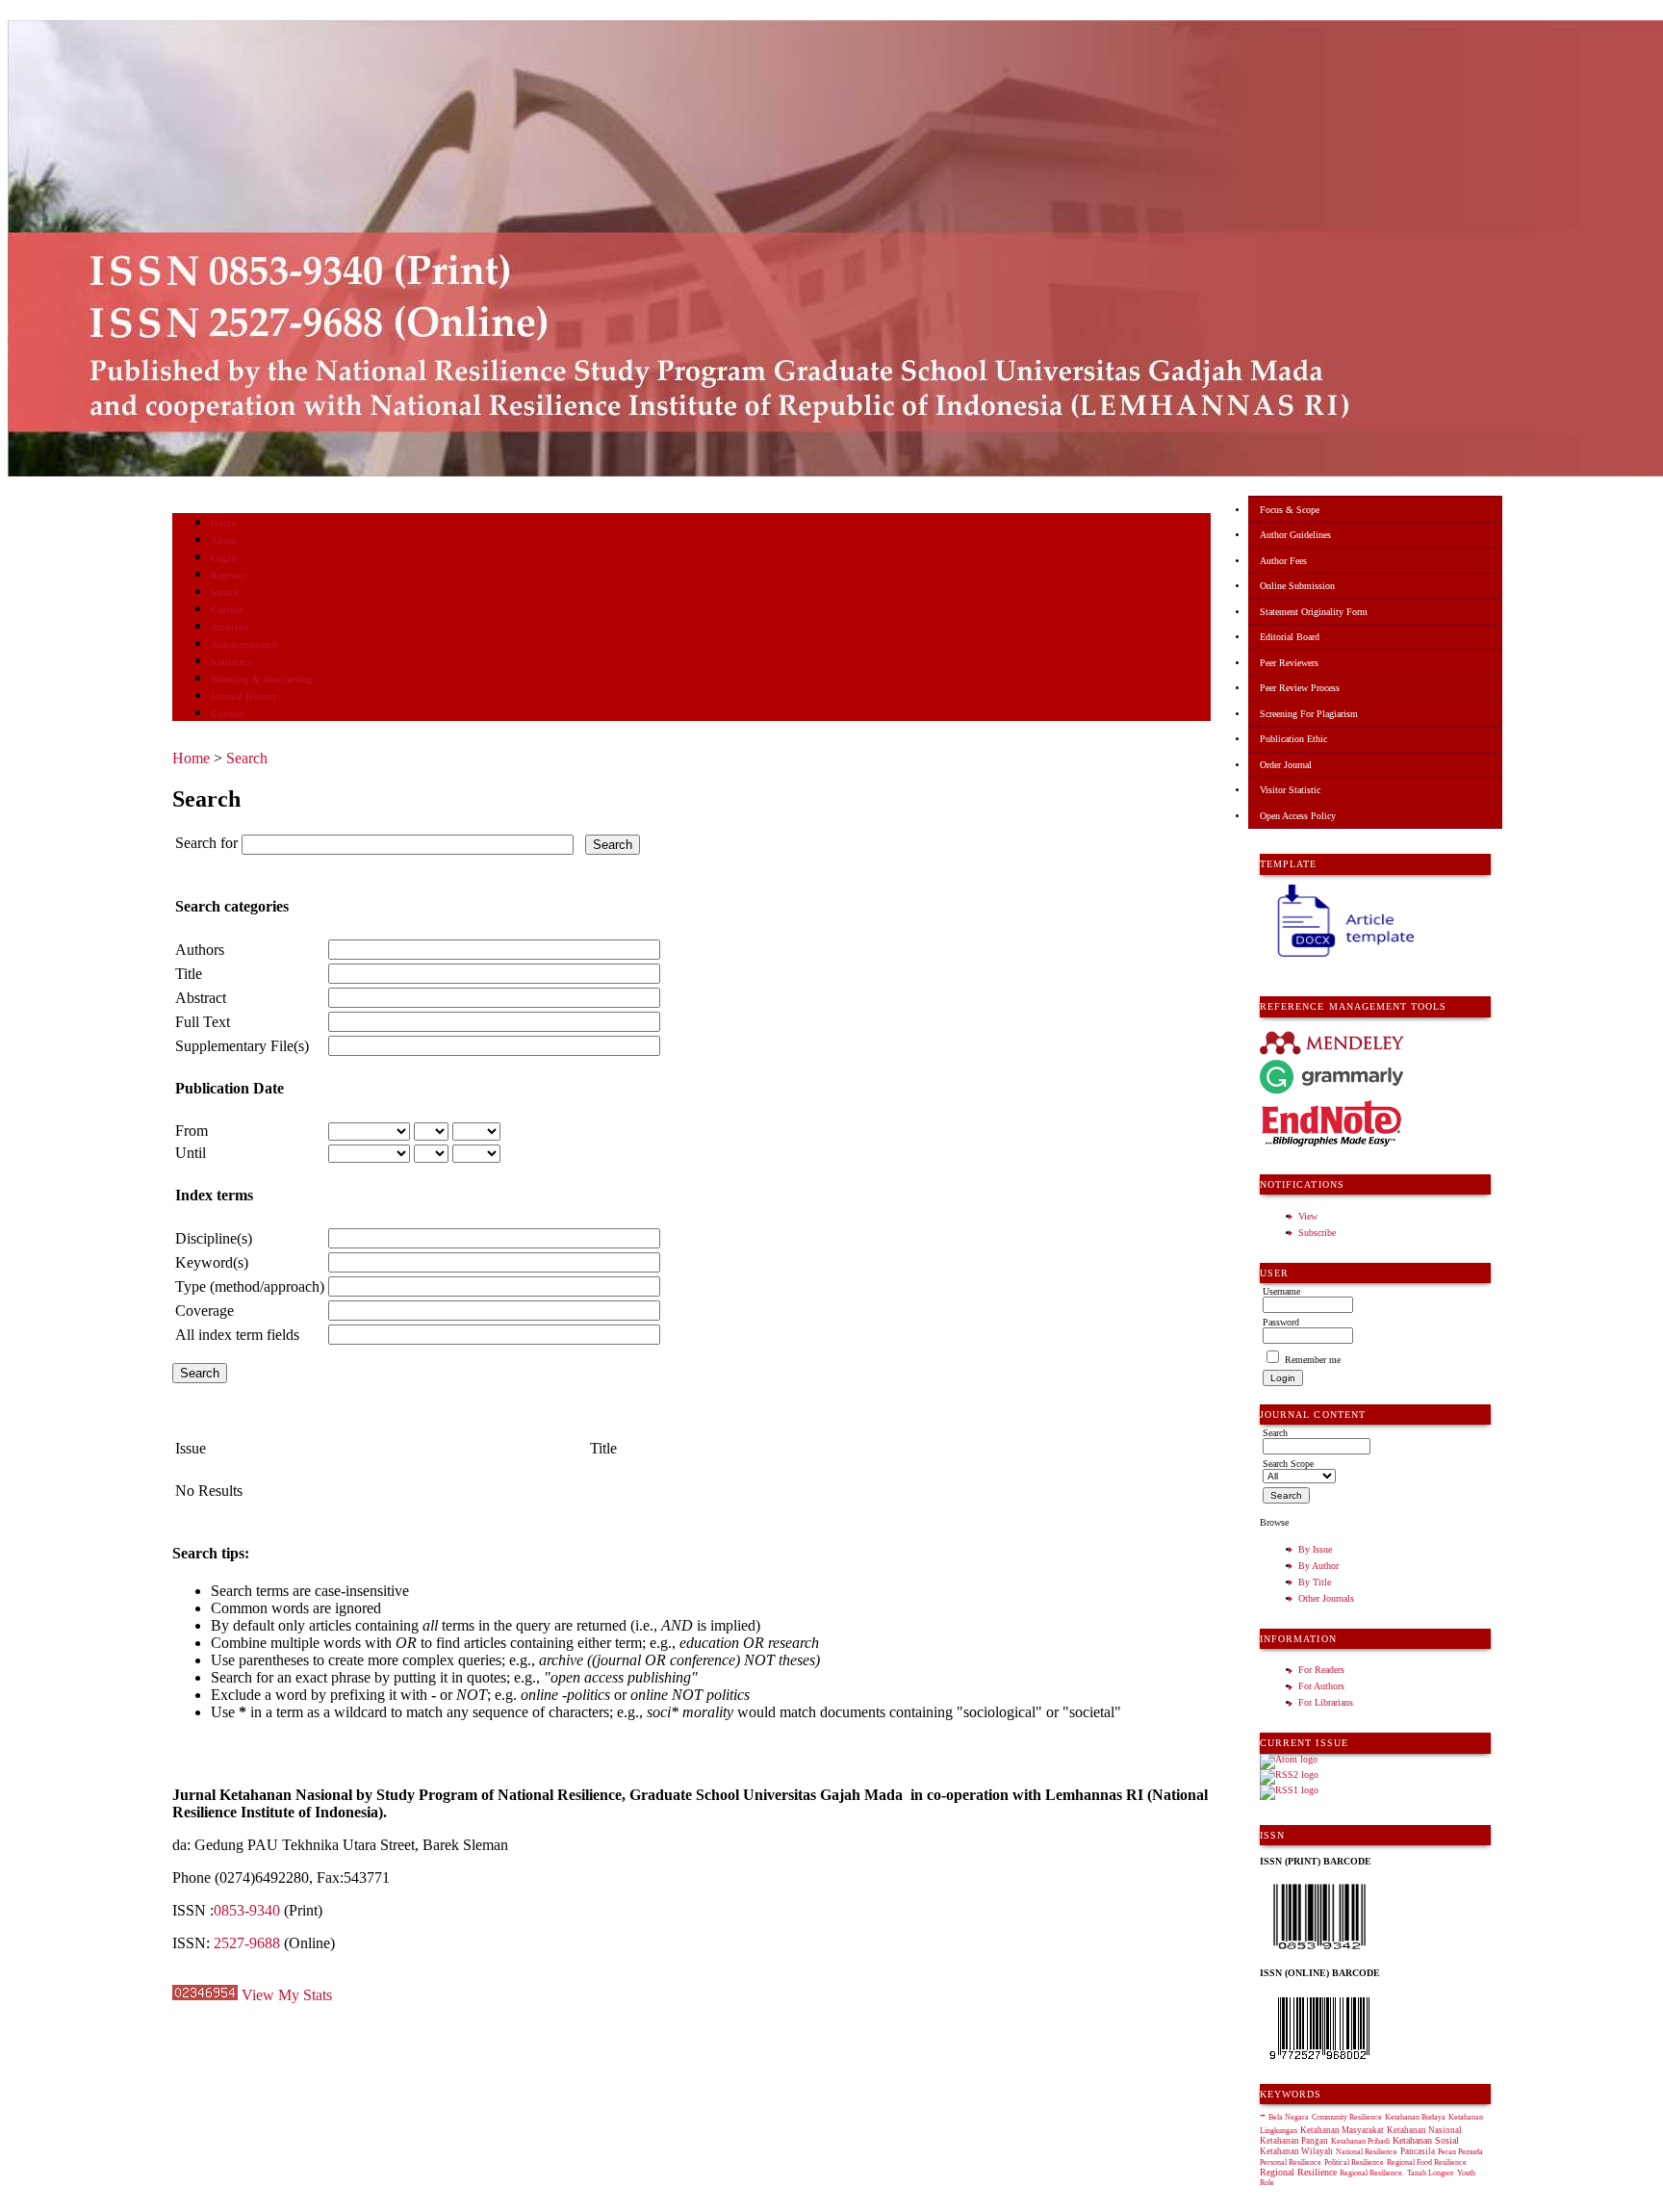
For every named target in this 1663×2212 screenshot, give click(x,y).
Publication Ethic (1293, 739)
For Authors (1321, 1686)
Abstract (201, 998)
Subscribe (1317, 1233)
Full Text (203, 1022)
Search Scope (1288, 1464)
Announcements (245, 644)
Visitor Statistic (1290, 790)
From (192, 1131)
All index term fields (237, 1335)
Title (189, 974)
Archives (230, 627)
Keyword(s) (212, 1262)
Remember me (1313, 1360)
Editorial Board (1290, 637)
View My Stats (287, 1995)
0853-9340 (247, 1910)
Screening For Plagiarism (1309, 714)
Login (224, 558)
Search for (206, 843)
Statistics (231, 662)
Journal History (244, 696)
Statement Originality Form (1314, 612)
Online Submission (1297, 586)
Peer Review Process (1300, 688)
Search (225, 592)
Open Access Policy (1298, 816)
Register (229, 575)
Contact (228, 714)
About (224, 540)
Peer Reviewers (1289, 663)
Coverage (205, 1311)
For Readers (1321, 1670)
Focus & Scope (1290, 510)
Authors (200, 950)
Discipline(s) (214, 1238)
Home (223, 523)
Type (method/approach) (250, 1286)
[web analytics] (205, 1995)
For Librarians (1326, 1702)
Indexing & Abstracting (261, 679)
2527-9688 (247, 1943)
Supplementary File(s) (242, 1046)
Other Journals (1326, 1598)
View (1308, 1216)
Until (191, 1153)
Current (227, 610)
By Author (1318, 1566)
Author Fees (1283, 561)
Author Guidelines (1295, 535)
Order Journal (1286, 765)
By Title (1315, 1582)
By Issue (1315, 1549)
